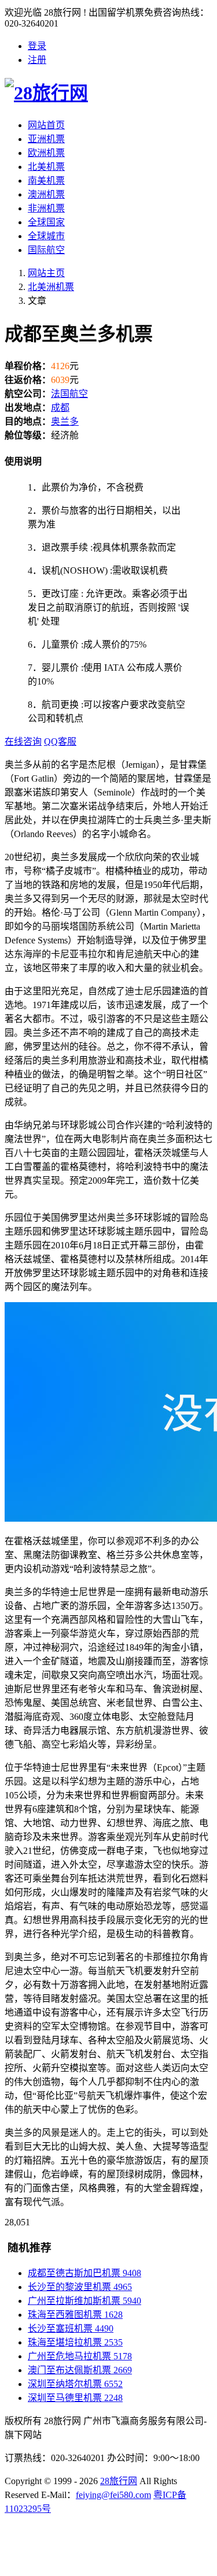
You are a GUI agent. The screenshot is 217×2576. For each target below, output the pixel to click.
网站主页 (46, 273)
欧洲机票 (46, 153)
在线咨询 (23, 741)
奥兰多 (65, 421)
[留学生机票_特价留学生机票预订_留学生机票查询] (108, 91)
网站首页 (46, 125)
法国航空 (69, 394)
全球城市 (46, 236)
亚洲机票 (46, 139)
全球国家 (46, 222)
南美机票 (46, 181)
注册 (37, 60)
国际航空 (46, 250)
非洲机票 (46, 208)
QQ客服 (60, 741)
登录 (37, 46)
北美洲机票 (51, 287)
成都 (60, 408)
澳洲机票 (46, 194)
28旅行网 (119, 2481)
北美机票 (46, 167)
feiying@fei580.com (113, 2495)
